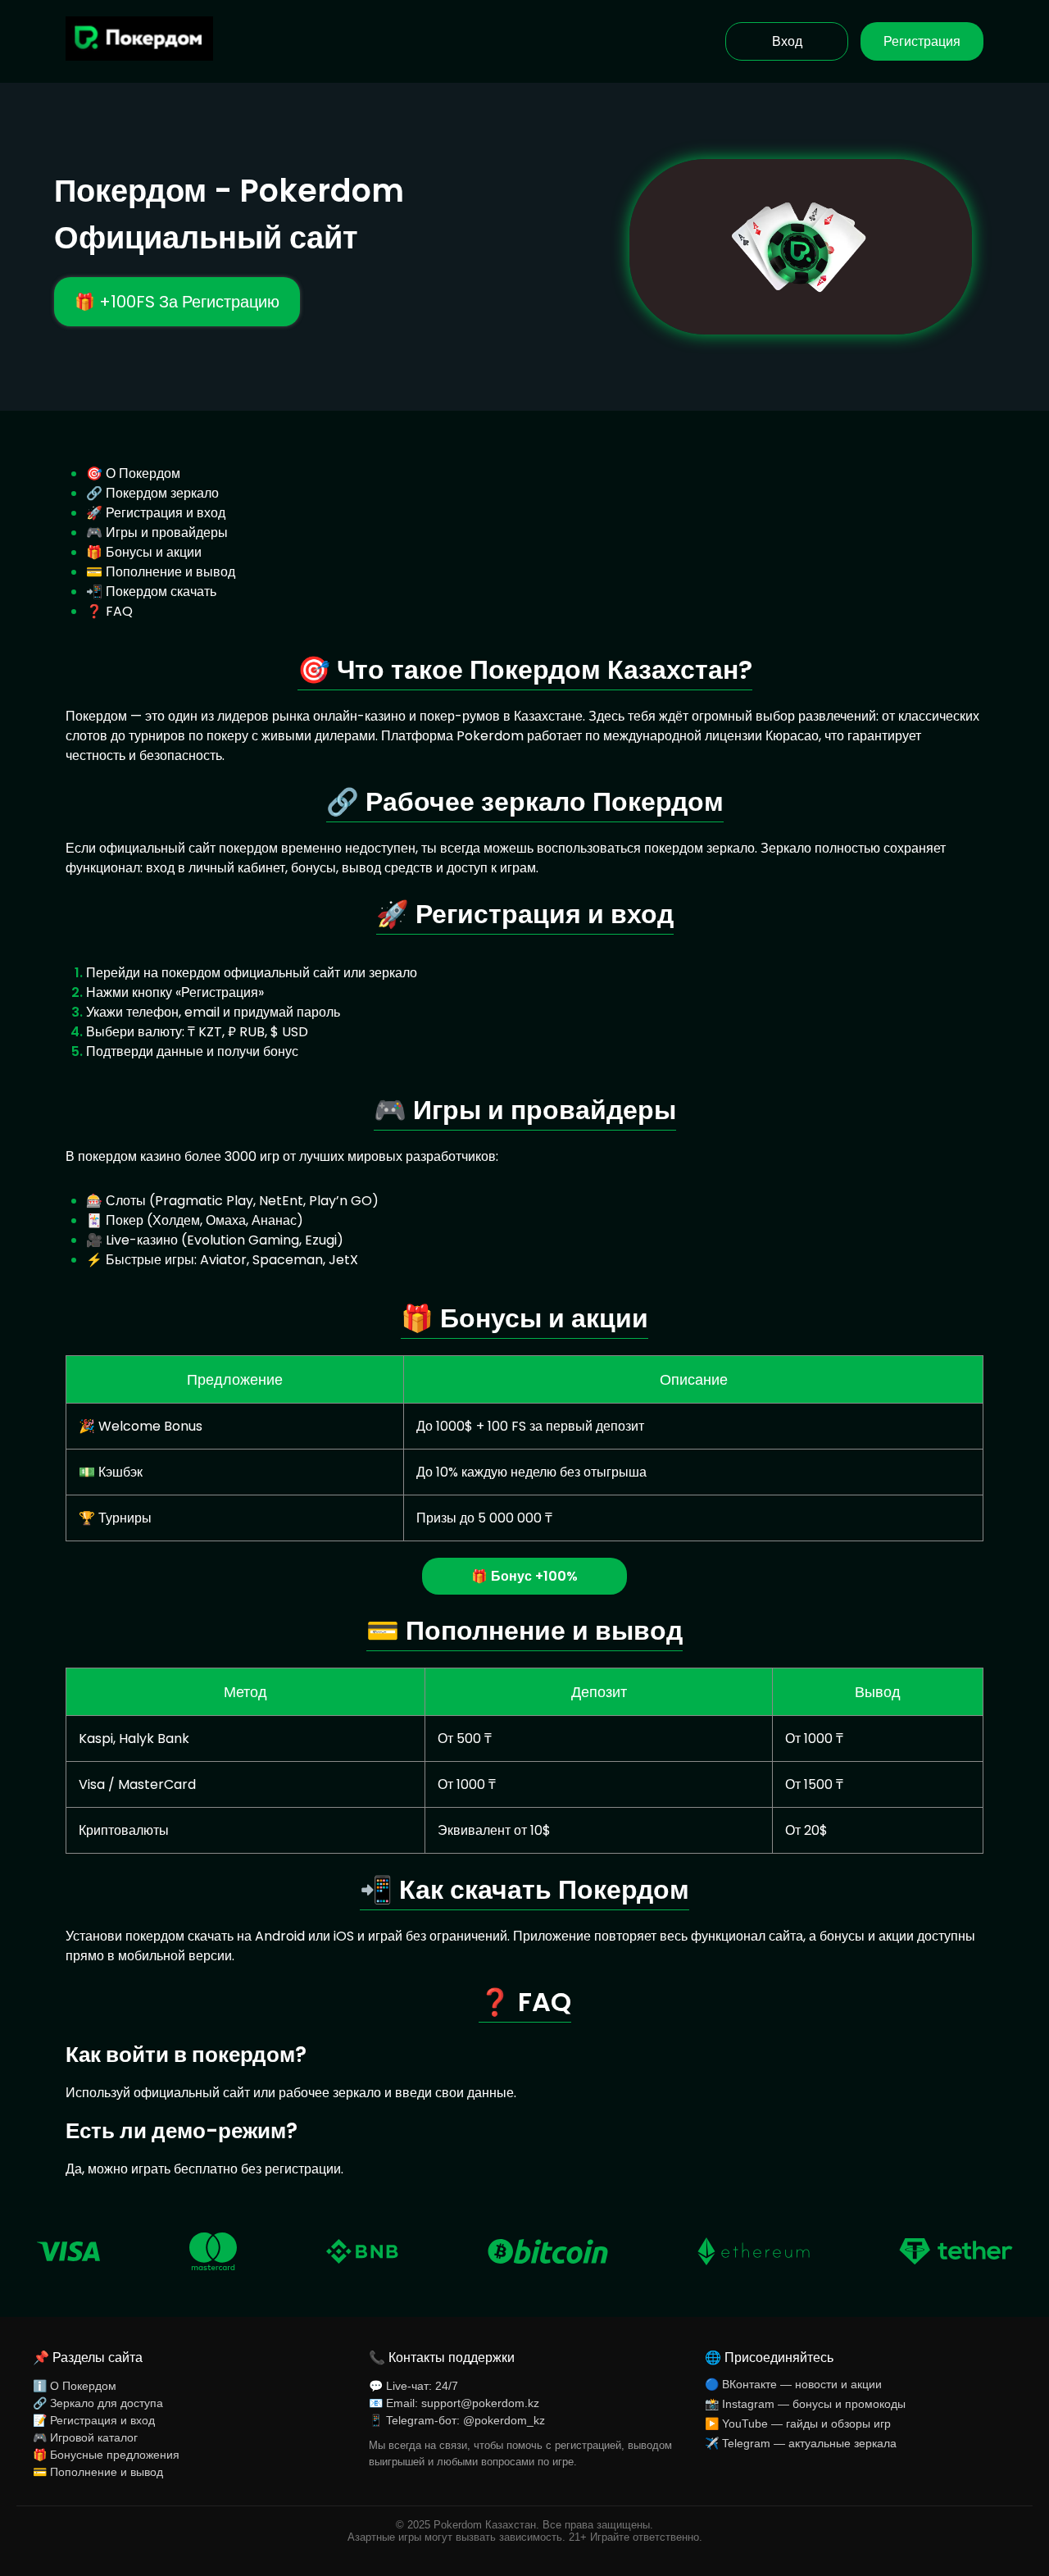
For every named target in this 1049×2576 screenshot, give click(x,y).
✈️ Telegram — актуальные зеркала (801, 2443)
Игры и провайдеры (167, 532)
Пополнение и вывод (170, 572)
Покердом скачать (161, 592)
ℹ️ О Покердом (75, 2386)
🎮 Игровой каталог (85, 2437)
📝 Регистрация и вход (94, 2420)
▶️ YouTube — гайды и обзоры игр (798, 2424)
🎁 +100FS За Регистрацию (177, 302)
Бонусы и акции (154, 552)
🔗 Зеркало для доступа (98, 2403)
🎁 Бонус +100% (524, 1576)
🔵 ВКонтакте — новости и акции (793, 2384)
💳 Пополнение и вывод (98, 2472)
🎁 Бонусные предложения (106, 2455)
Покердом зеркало (162, 493)
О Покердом (143, 473)
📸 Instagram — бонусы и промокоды (805, 2404)
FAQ (119, 611)
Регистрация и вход (166, 513)
